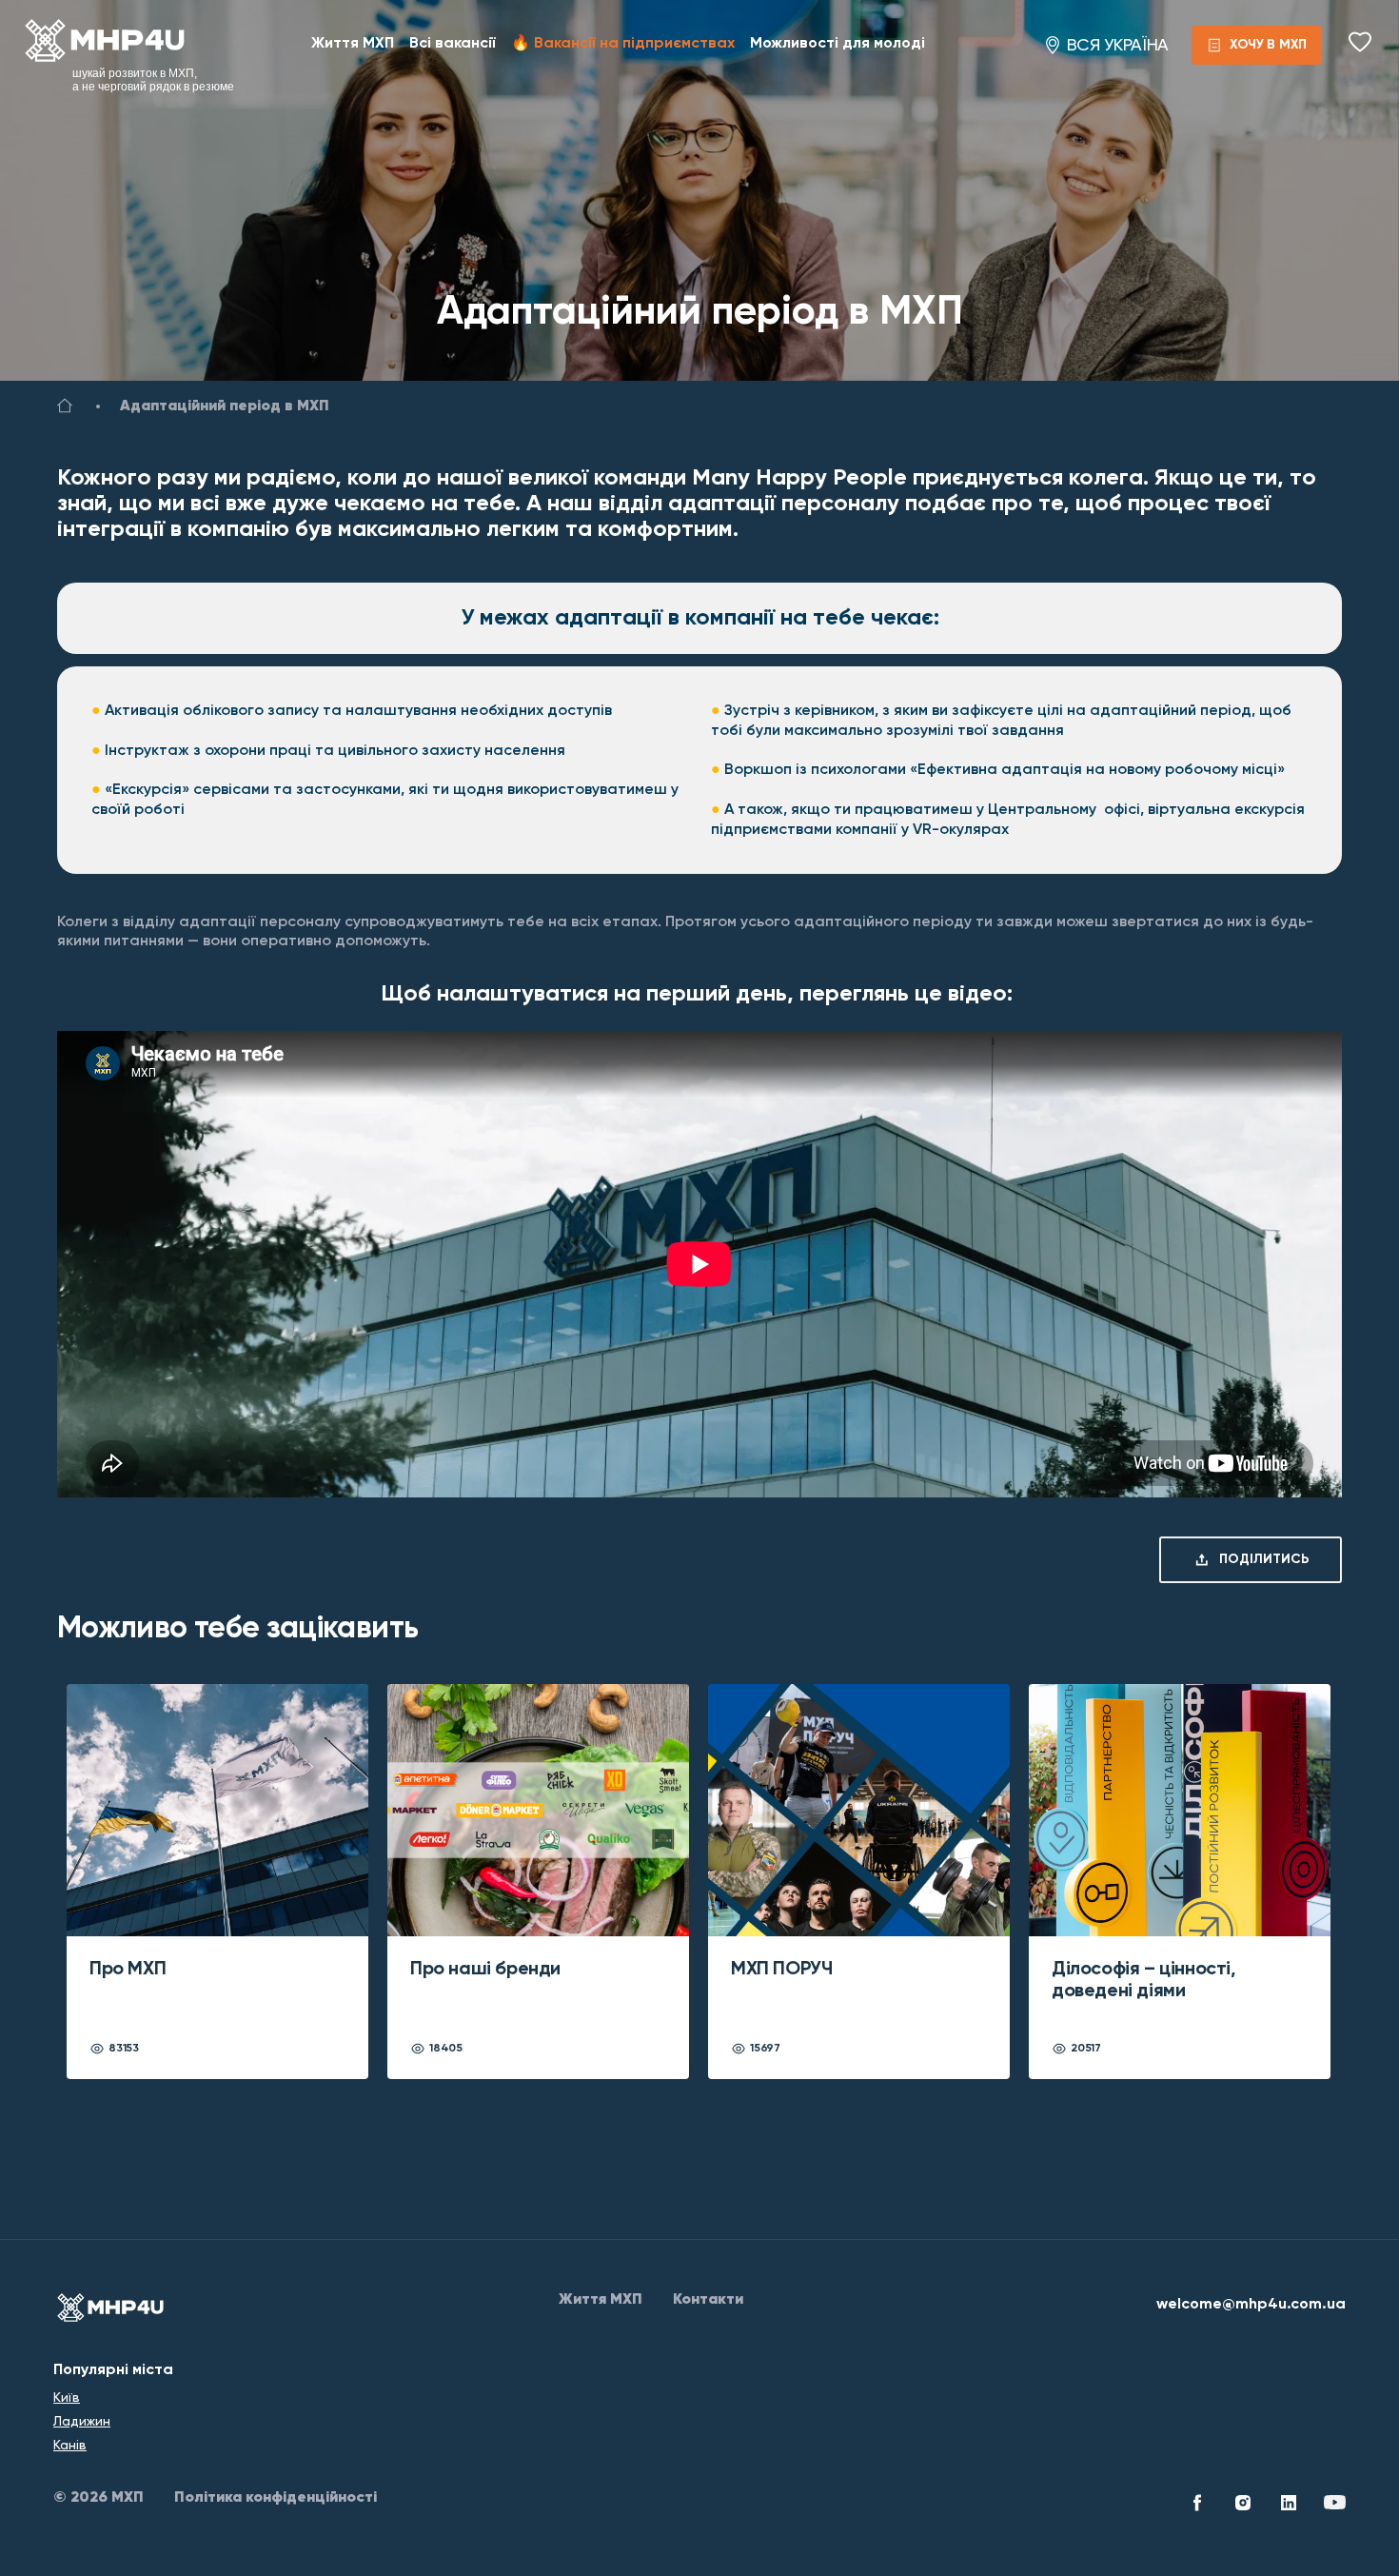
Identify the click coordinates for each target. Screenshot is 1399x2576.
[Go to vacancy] (65, 409)
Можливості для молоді (837, 44)
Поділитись (1264, 1559)
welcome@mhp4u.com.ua (1251, 2305)
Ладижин (82, 2421)
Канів (70, 2445)
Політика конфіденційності (276, 2498)
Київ (67, 2397)
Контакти (708, 2300)
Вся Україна (1118, 45)
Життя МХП (353, 44)
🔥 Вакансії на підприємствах (623, 44)
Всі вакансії (453, 44)
